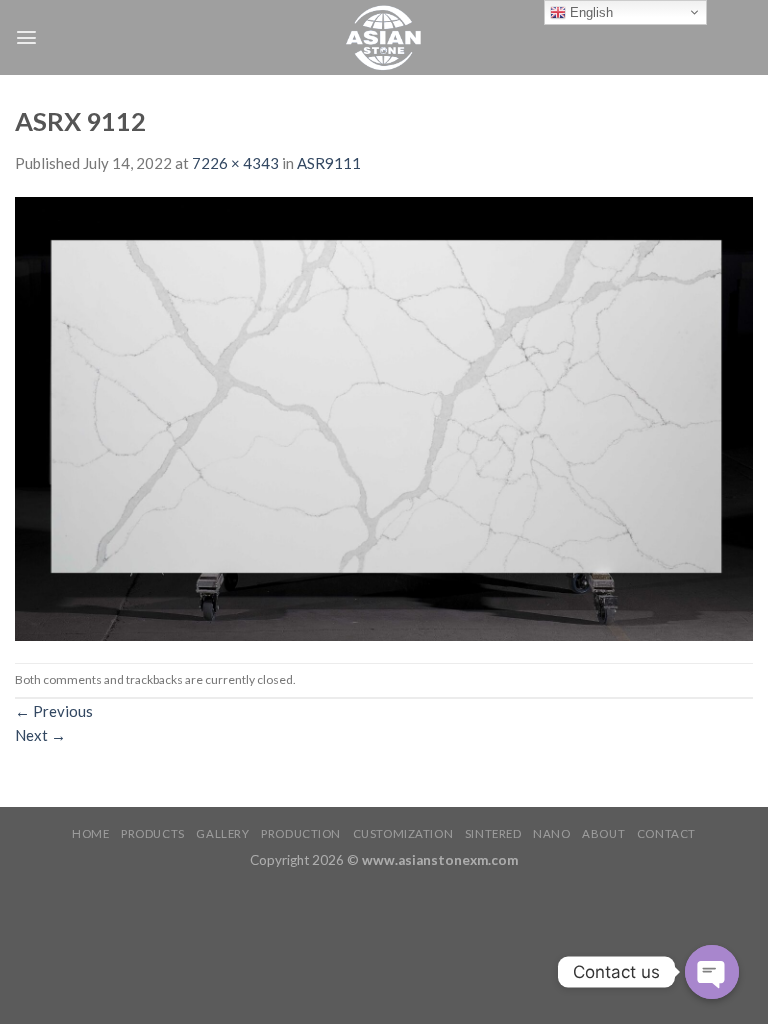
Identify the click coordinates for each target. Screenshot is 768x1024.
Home (90, 833)
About (603, 833)
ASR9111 (329, 163)
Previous (54, 711)
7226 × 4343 (235, 163)
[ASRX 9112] (384, 417)
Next (40, 735)
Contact (666, 833)
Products (153, 833)
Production (301, 833)
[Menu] (26, 37)
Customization (403, 833)
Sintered (493, 833)
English (589, 12)
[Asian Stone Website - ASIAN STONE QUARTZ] (384, 37)
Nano (551, 833)
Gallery (222, 833)
